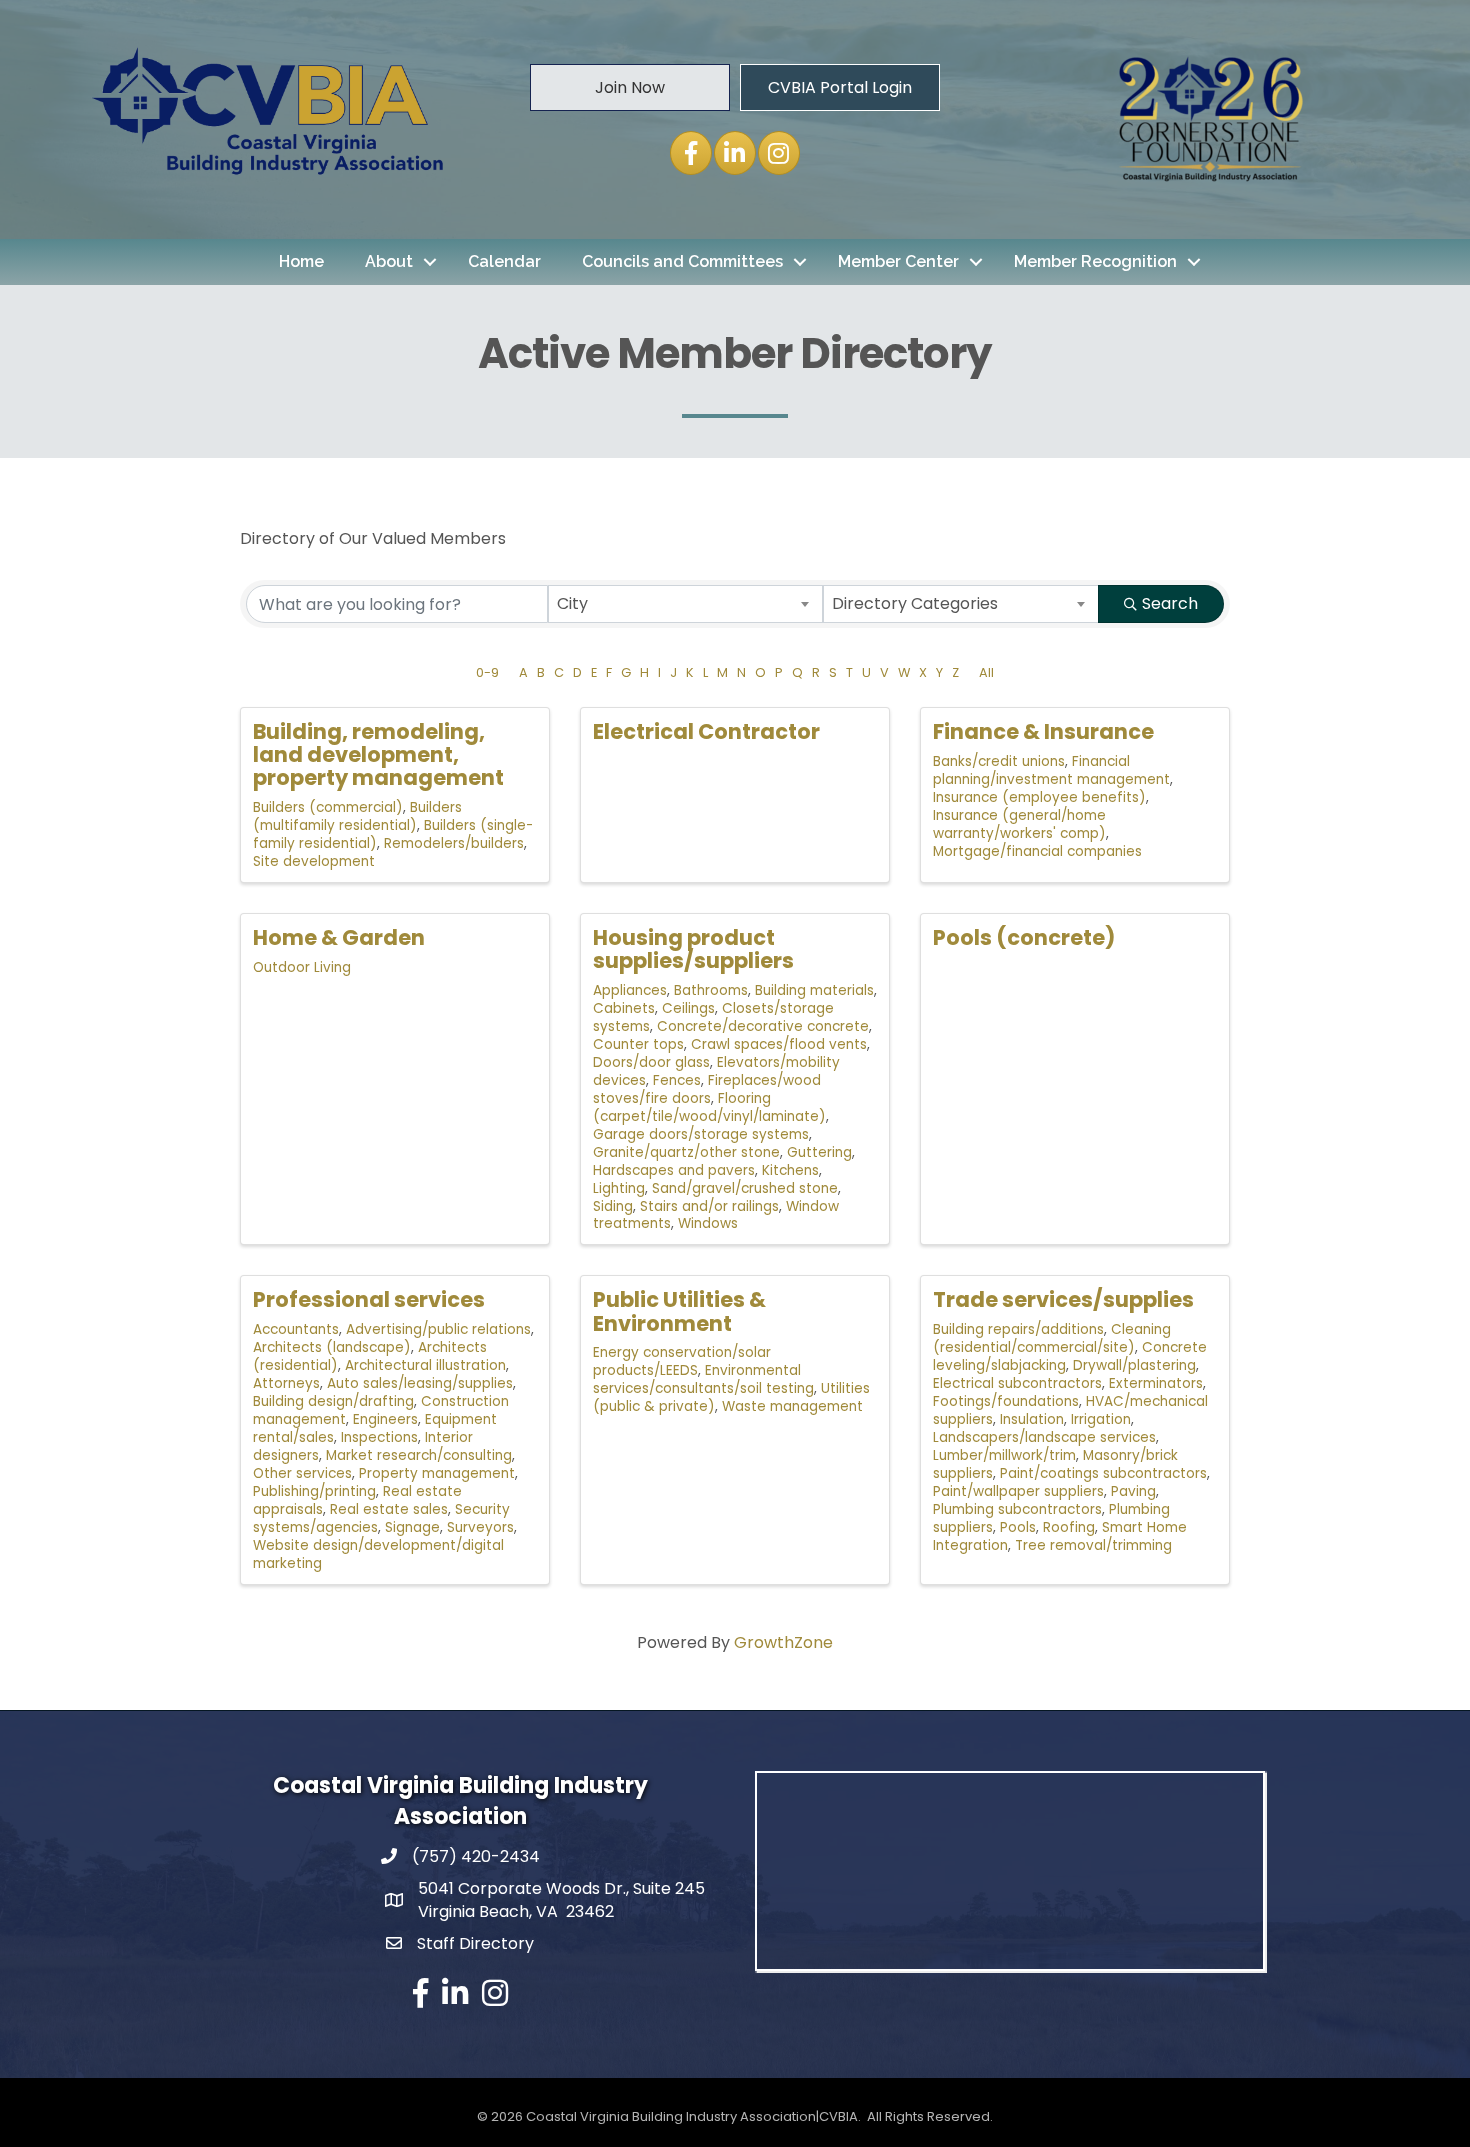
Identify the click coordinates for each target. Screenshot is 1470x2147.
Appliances (630, 990)
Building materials (814, 990)
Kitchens (790, 1170)
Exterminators (1156, 1383)
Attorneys (286, 1383)
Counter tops (638, 1044)
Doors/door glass (651, 1062)
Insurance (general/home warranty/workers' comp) (1019, 824)
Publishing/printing (314, 1491)
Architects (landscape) (332, 1347)
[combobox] (686, 604)
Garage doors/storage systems (701, 1134)
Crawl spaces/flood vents (779, 1044)
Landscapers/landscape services (1044, 1437)
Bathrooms (711, 990)
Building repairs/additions (1018, 1329)
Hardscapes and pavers (674, 1170)
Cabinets (624, 1008)
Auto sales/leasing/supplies (420, 1383)
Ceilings (688, 1008)
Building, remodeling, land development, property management (378, 754)
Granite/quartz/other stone (686, 1152)
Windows (708, 1223)
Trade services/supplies (1063, 1299)
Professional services (369, 1299)
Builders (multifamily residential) (357, 816)
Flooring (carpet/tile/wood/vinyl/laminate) (709, 1107)
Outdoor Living (302, 967)
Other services (302, 1473)
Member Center (898, 261)
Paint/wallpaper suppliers (1018, 1491)
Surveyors (480, 1527)
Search (1170, 603)
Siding (613, 1206)
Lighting (619, 1188)
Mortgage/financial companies (1037, 851)
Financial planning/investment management (1051, 770)
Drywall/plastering (1134, 1365)
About (389, 261)
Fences (677, 1080)
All (986, 672)
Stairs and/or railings (709, 1206)
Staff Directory (475, 1943)
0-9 (487, 672)
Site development (314, 861)
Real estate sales (389, 1509)
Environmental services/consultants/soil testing (703, 1379)
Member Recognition (1095, 261)
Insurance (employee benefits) (1039, 797)
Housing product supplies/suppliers (693, 949)
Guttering (819, 1152)
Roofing (1069, 1527)
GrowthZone (783, 1642)
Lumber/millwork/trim (1004, 1455)
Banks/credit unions (999, 761)
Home (301, 261)
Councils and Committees (682, 261)
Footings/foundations (1006, 1401)
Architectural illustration (425, 1365)
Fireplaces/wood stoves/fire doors (707, 1089)
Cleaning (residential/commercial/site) (1052, 1338)
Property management (437, 1473)
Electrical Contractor (706, 731)
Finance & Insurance (1043, 731)
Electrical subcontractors (1017, 1383)
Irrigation (1101, 1419)
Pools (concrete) (1024, 937)
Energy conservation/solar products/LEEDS (682, 1361)
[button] (630, 87)
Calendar (504, 261)
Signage (412, 1527)
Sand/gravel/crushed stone (745, 1188)
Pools (1018, 1527)
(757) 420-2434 (476, 1856)
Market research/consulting (419, 1455)
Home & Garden (339, 937)
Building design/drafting (333, 1401)
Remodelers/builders (454, 843)
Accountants (296, 1329)
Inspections (379, 1437)
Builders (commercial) (328, 807)
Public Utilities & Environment (679, 1311)
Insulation (1032, 1419)
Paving (1133, 1491)
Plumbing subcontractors (1017, 1509)
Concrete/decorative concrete (763, 1026)
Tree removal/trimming (1093, 1545)
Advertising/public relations (438, 1329)
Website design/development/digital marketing (378, 1554)
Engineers (385, 1419)
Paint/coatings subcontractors (1103, 1473)
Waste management (792, 1406)
